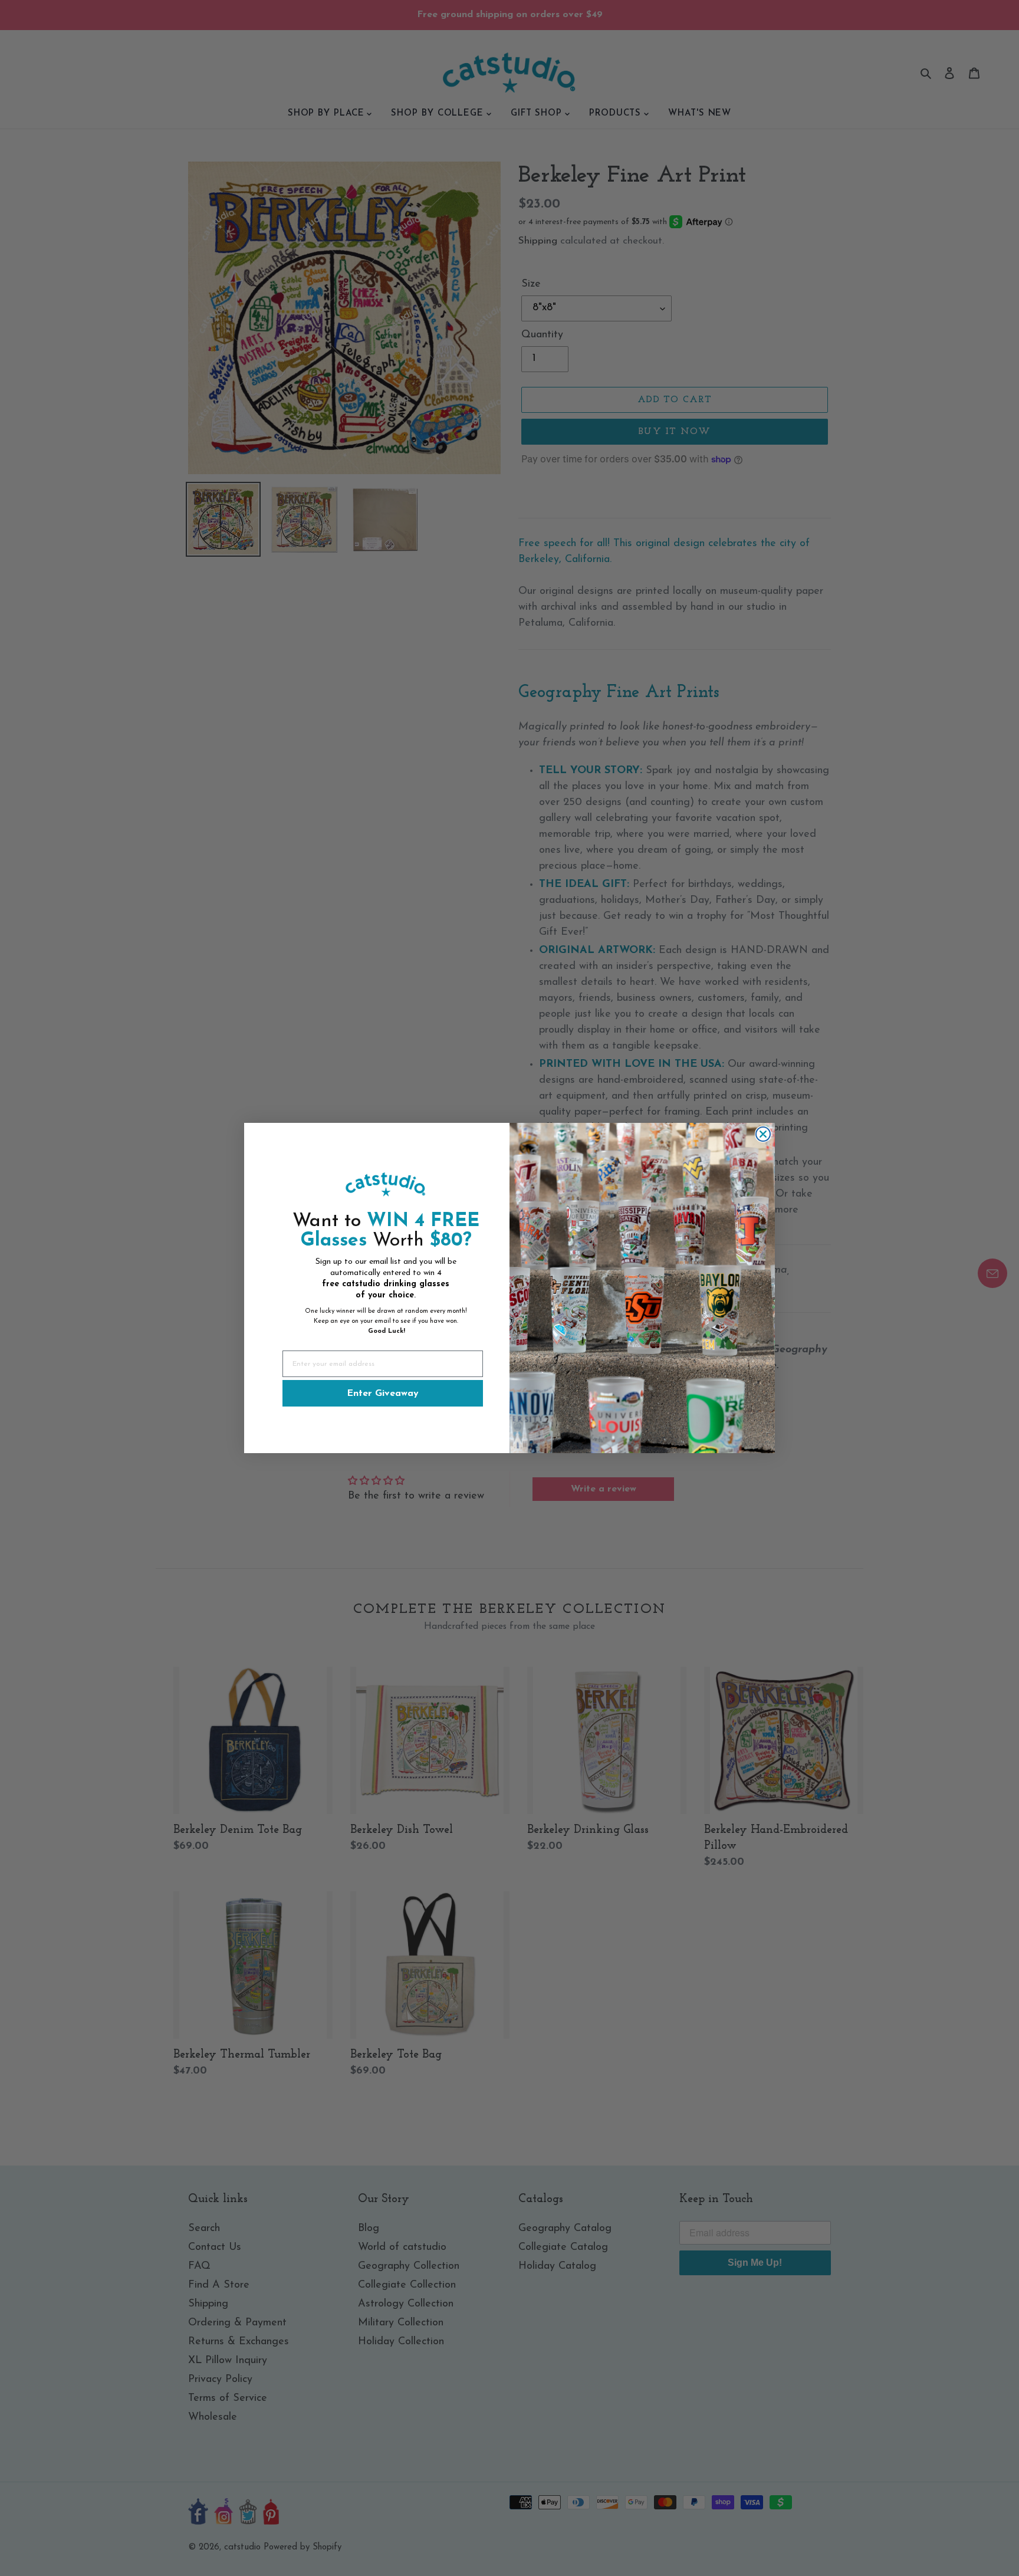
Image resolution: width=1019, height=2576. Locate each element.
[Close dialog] (763, 1134)
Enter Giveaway (383, 1394)
